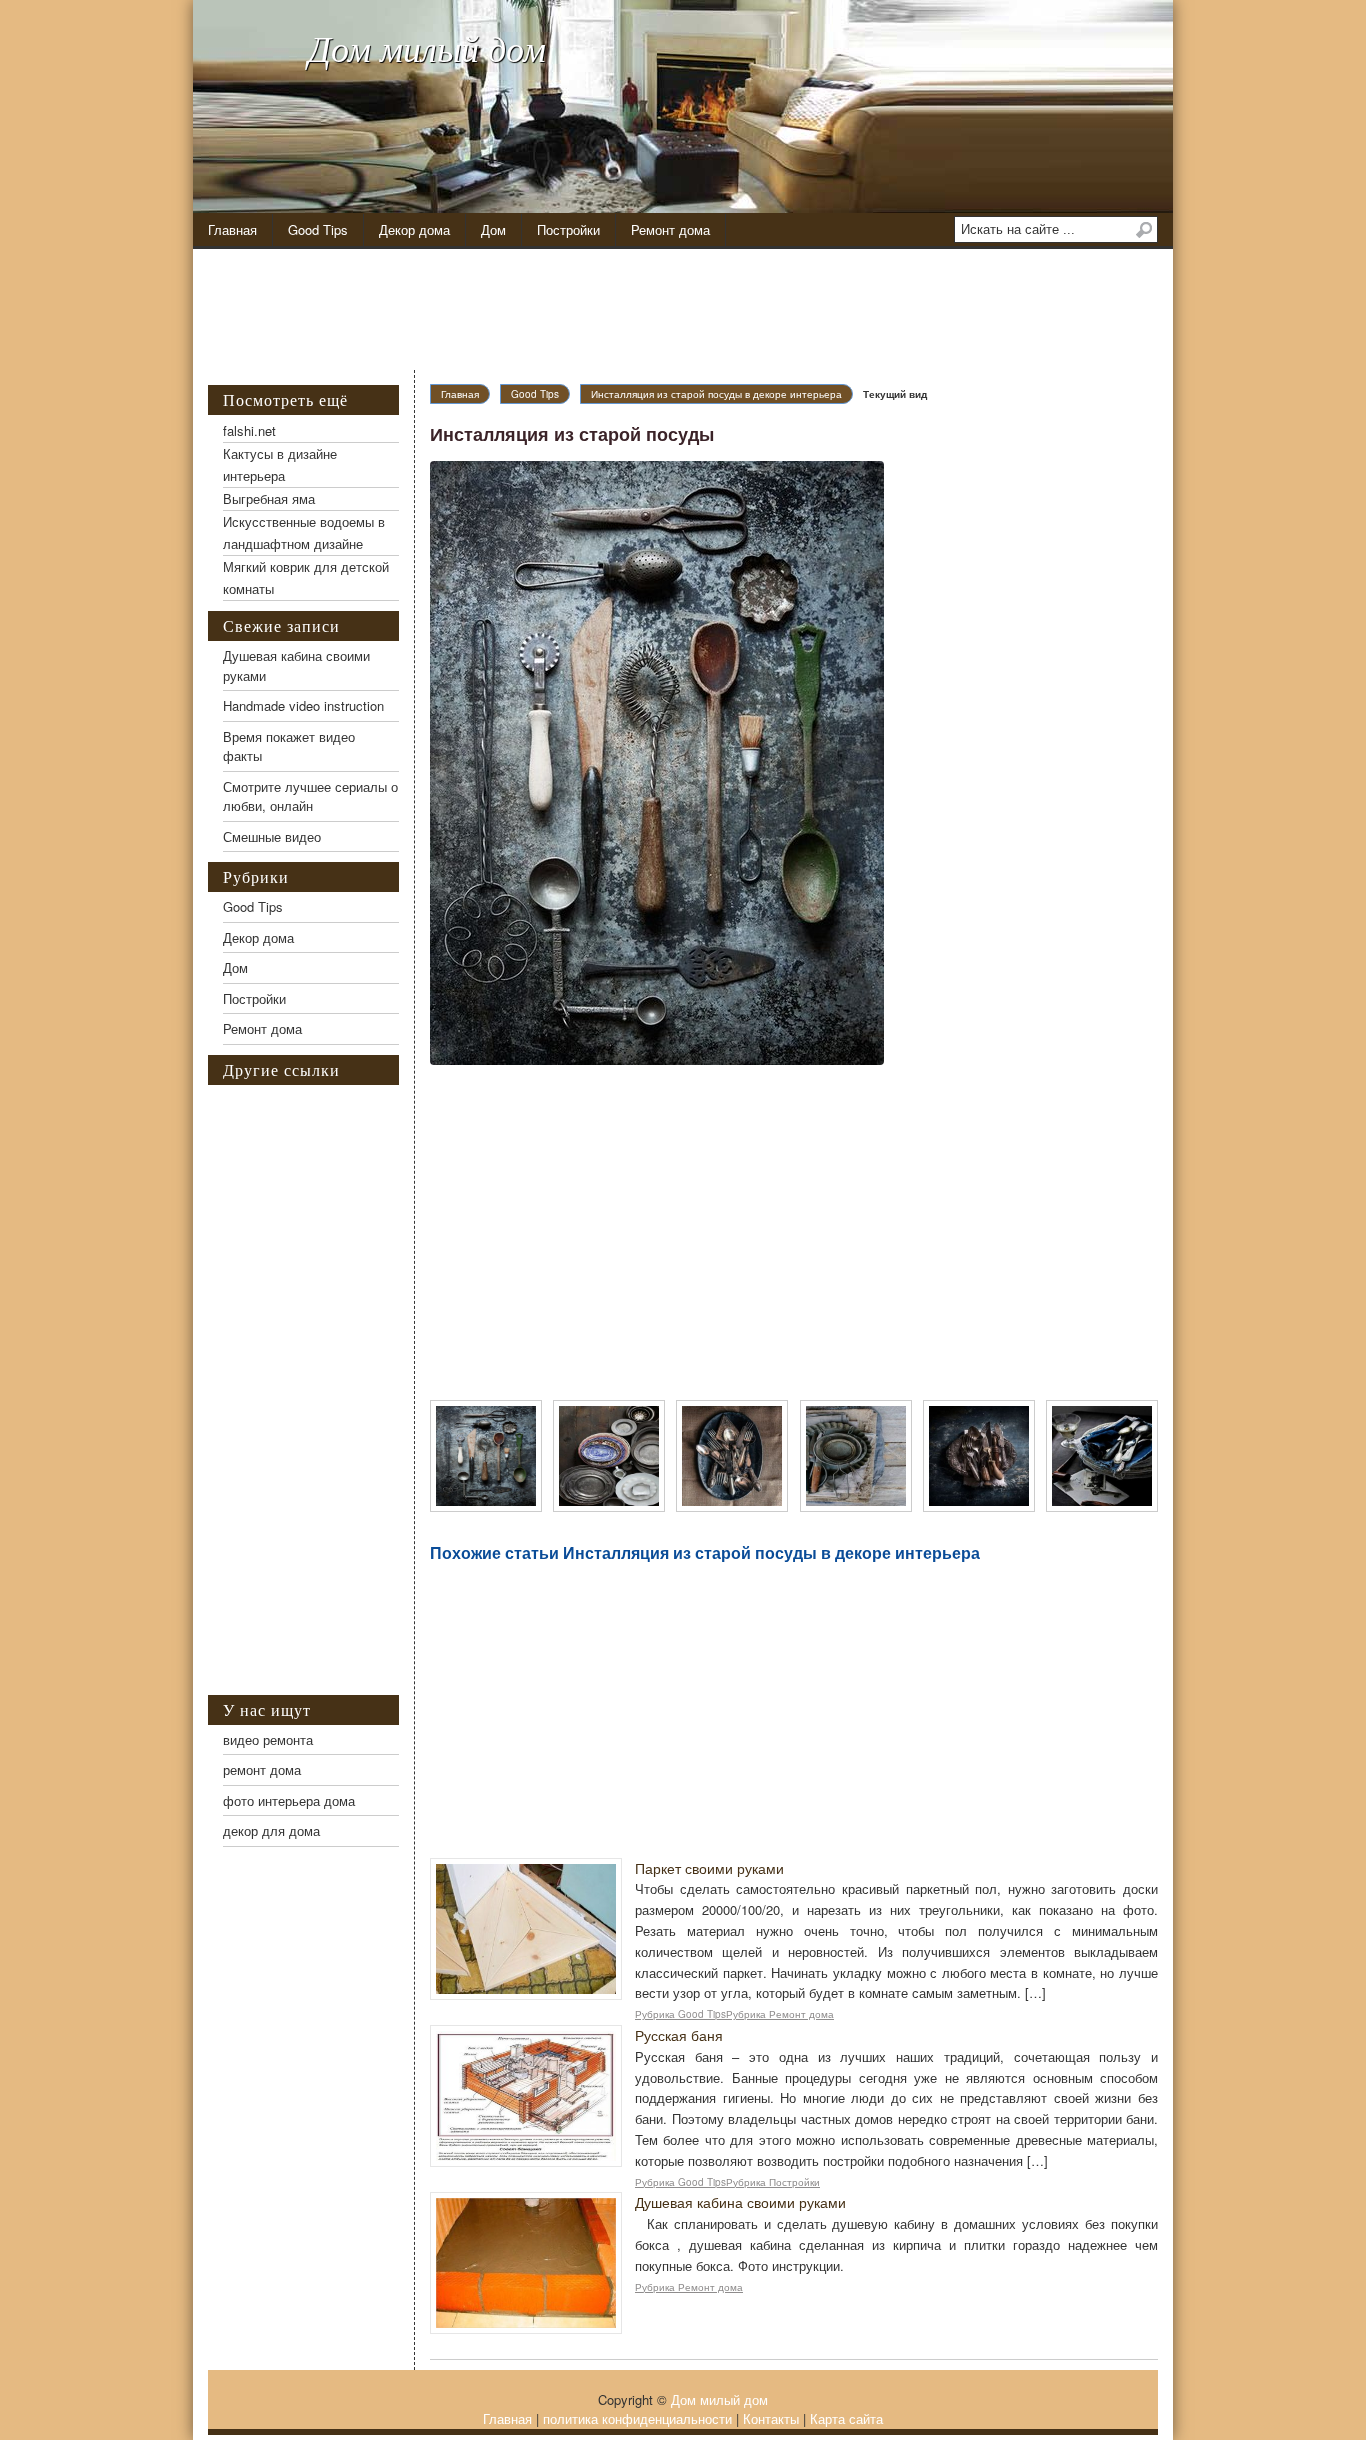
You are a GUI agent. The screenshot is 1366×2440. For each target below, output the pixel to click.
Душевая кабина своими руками (740, 2202)
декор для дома (271, 1830)
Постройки (568, 229)
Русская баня (679, 2035)
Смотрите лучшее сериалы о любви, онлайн (310, 796)
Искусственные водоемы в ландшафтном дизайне (304, 532)
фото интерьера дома (289, 1800)
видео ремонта (268, 1739)
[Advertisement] (698, 310)
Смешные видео (272, 836)
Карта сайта (846, 2418)
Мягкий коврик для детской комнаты (306, 577)
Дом (493, 229)
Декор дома (414, 229)
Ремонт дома (670, 229)
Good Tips (318, 229)
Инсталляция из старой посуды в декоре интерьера (716, 394)
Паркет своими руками (709, 1868)
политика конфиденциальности (637, 2418)
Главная (232, 229)
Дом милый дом (427, 47)
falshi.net (249, 430)
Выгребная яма (269, 498)
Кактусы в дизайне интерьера (280, 464)
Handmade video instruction (303, 705)
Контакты (771, 2418)
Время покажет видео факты (289, 746)
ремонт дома (262, 1769)
